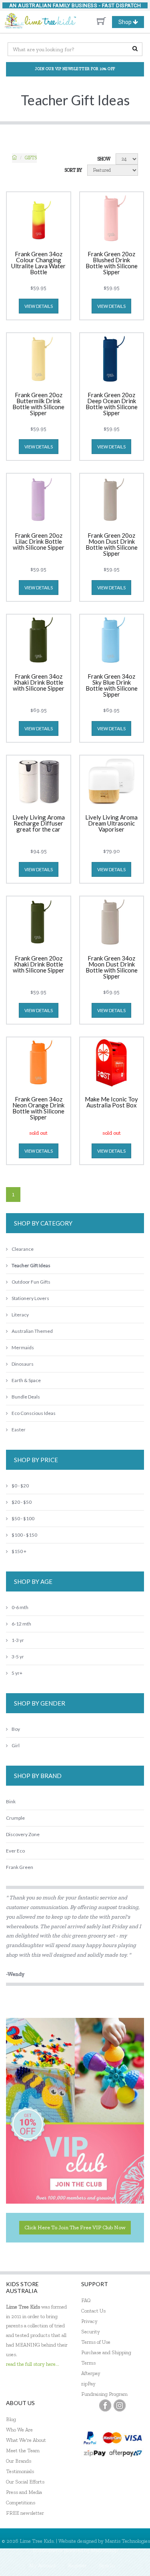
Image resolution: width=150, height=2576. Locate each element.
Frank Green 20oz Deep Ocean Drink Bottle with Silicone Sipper (112, 404)
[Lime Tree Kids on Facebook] (105, 2405)
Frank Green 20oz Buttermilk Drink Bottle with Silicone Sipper (38, 404)
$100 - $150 (24, 1535)
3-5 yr (18, 1657)
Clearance (23, 1249)
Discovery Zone (23, 1834)
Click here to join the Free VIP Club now (75, 2227)
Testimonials (20, 2471)
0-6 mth (20, 1607)
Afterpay (91, 2373)
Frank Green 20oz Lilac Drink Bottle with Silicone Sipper (39, 542)
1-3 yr (18, 1640)
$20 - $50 (22, 1502)
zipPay (88, 2384)
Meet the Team (23, 2450)
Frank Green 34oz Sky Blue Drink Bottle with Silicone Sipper (112, 686)
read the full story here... (33, 2364)
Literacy (20, 1315)
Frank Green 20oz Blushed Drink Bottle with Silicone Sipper (112, 263)
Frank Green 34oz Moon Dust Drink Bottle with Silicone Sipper (112, 968)
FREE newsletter (25, 2513)
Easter (19, 1430)
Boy (16, 1729)
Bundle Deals (26, 1397)
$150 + (19, 1551)
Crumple (15, 1818)
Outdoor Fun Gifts (31, 1282)
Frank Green (20, 1867)
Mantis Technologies (127, 2541)
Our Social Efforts (25, 2482)
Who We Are (19, 2430)
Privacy (89, 2321)
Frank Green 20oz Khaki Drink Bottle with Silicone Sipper (39, 964)
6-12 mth (21, 1624)
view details (39, 306)
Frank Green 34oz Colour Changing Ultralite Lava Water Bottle (38, 263)
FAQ (86, 2300)
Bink (11, 1801)
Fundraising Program (104, 2394)
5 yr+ (17, 1673)
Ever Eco (15, 1851)
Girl (16, 1745)
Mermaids (23, 1347)
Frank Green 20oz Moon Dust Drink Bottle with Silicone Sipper (112, 545)
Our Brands (19, 2461)
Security (91, 2332)
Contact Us (93, 2311)
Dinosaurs (23, 1364)
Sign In (107, 2565)
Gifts (31, 158)
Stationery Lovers (30, 1298)
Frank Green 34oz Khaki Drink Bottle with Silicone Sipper (39, 683)
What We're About (26, 2440)
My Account (43, 2565)
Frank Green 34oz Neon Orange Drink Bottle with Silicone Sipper (38, 1108)
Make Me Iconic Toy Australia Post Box (111, 1102)
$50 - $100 (23, 1518)
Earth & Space (26, 1380)
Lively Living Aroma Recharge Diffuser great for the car (39, 824)
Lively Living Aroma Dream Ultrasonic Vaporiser (111, 824)
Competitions (21, 2503)
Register (77, 2565)
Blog (11, 2419)
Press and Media (24, 2492)
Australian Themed (32, 1331)
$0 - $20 (20, 1486)
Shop (131, 23)
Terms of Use (96, 2342)
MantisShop (104, 2550)
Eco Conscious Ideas (34, 1413)
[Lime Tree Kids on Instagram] (120, 2405)
